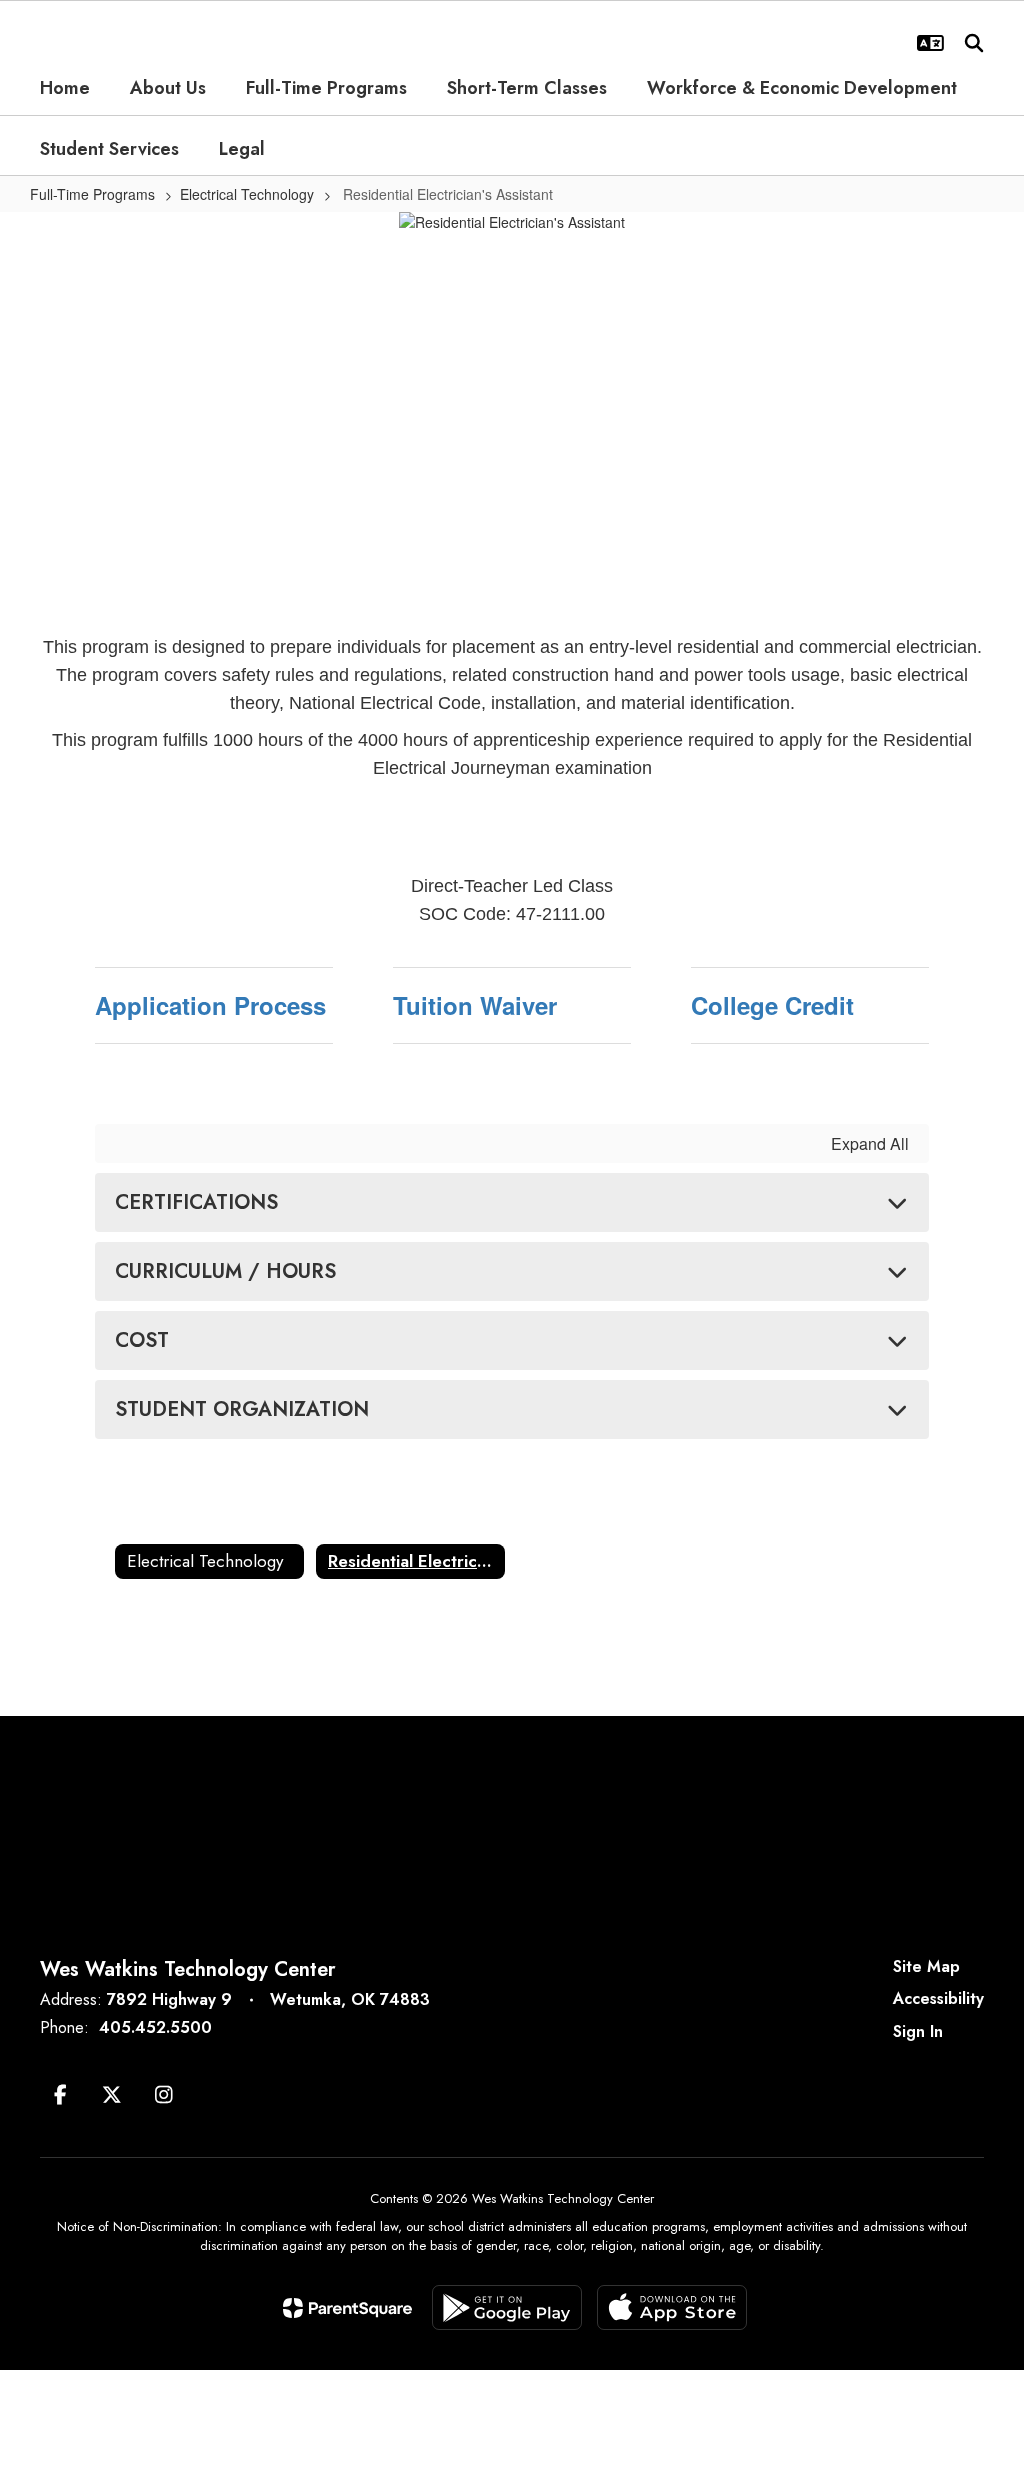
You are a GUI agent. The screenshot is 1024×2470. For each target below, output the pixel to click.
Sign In (918, 2031)
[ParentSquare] (347, 2308)
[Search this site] (974, 43)
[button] (930, 43)
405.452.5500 (155, 2027)
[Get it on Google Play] (507, 2307)
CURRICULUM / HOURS (225, 1271)
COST (142, 1340)
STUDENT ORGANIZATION (242, 1409)
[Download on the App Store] (672, 2307)
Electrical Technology (247, 194)
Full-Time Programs (92, 194)
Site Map (926, 1966)
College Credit (772, 1005)
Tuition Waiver (475, 1005)
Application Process (210, 1005)
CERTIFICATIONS (196, 1202)
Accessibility (938, 1998)
